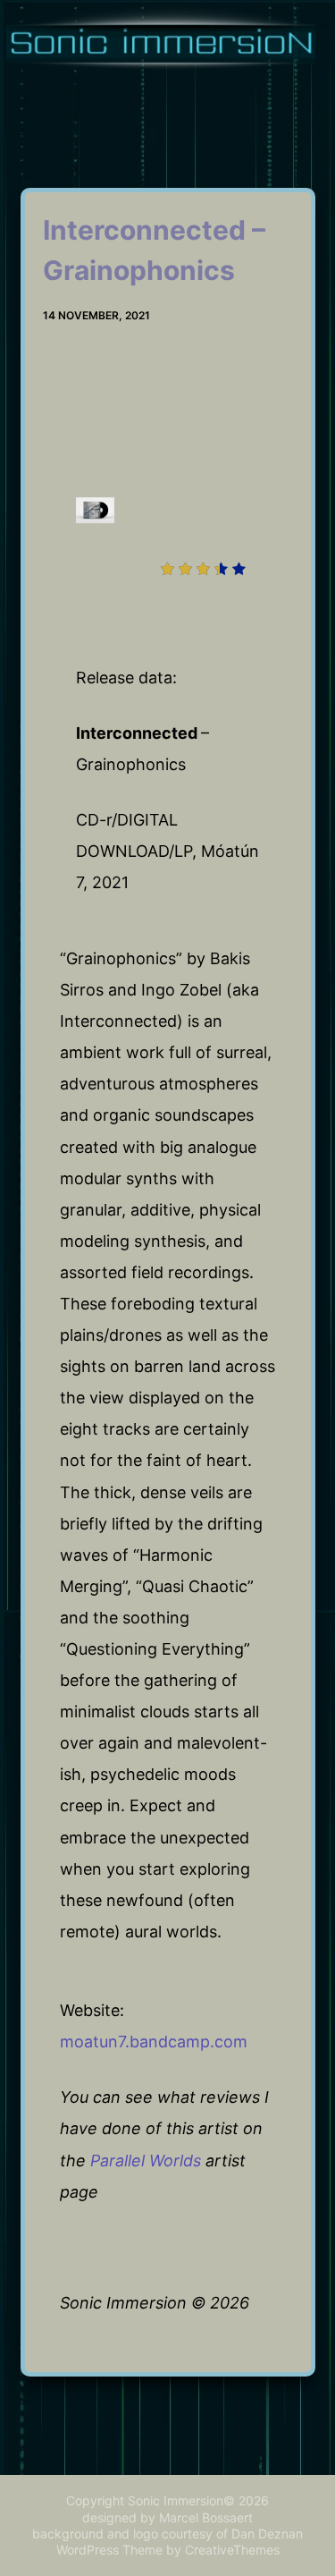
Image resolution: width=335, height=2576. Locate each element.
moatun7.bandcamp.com (154, 2042)
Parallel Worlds (146, 2161)
